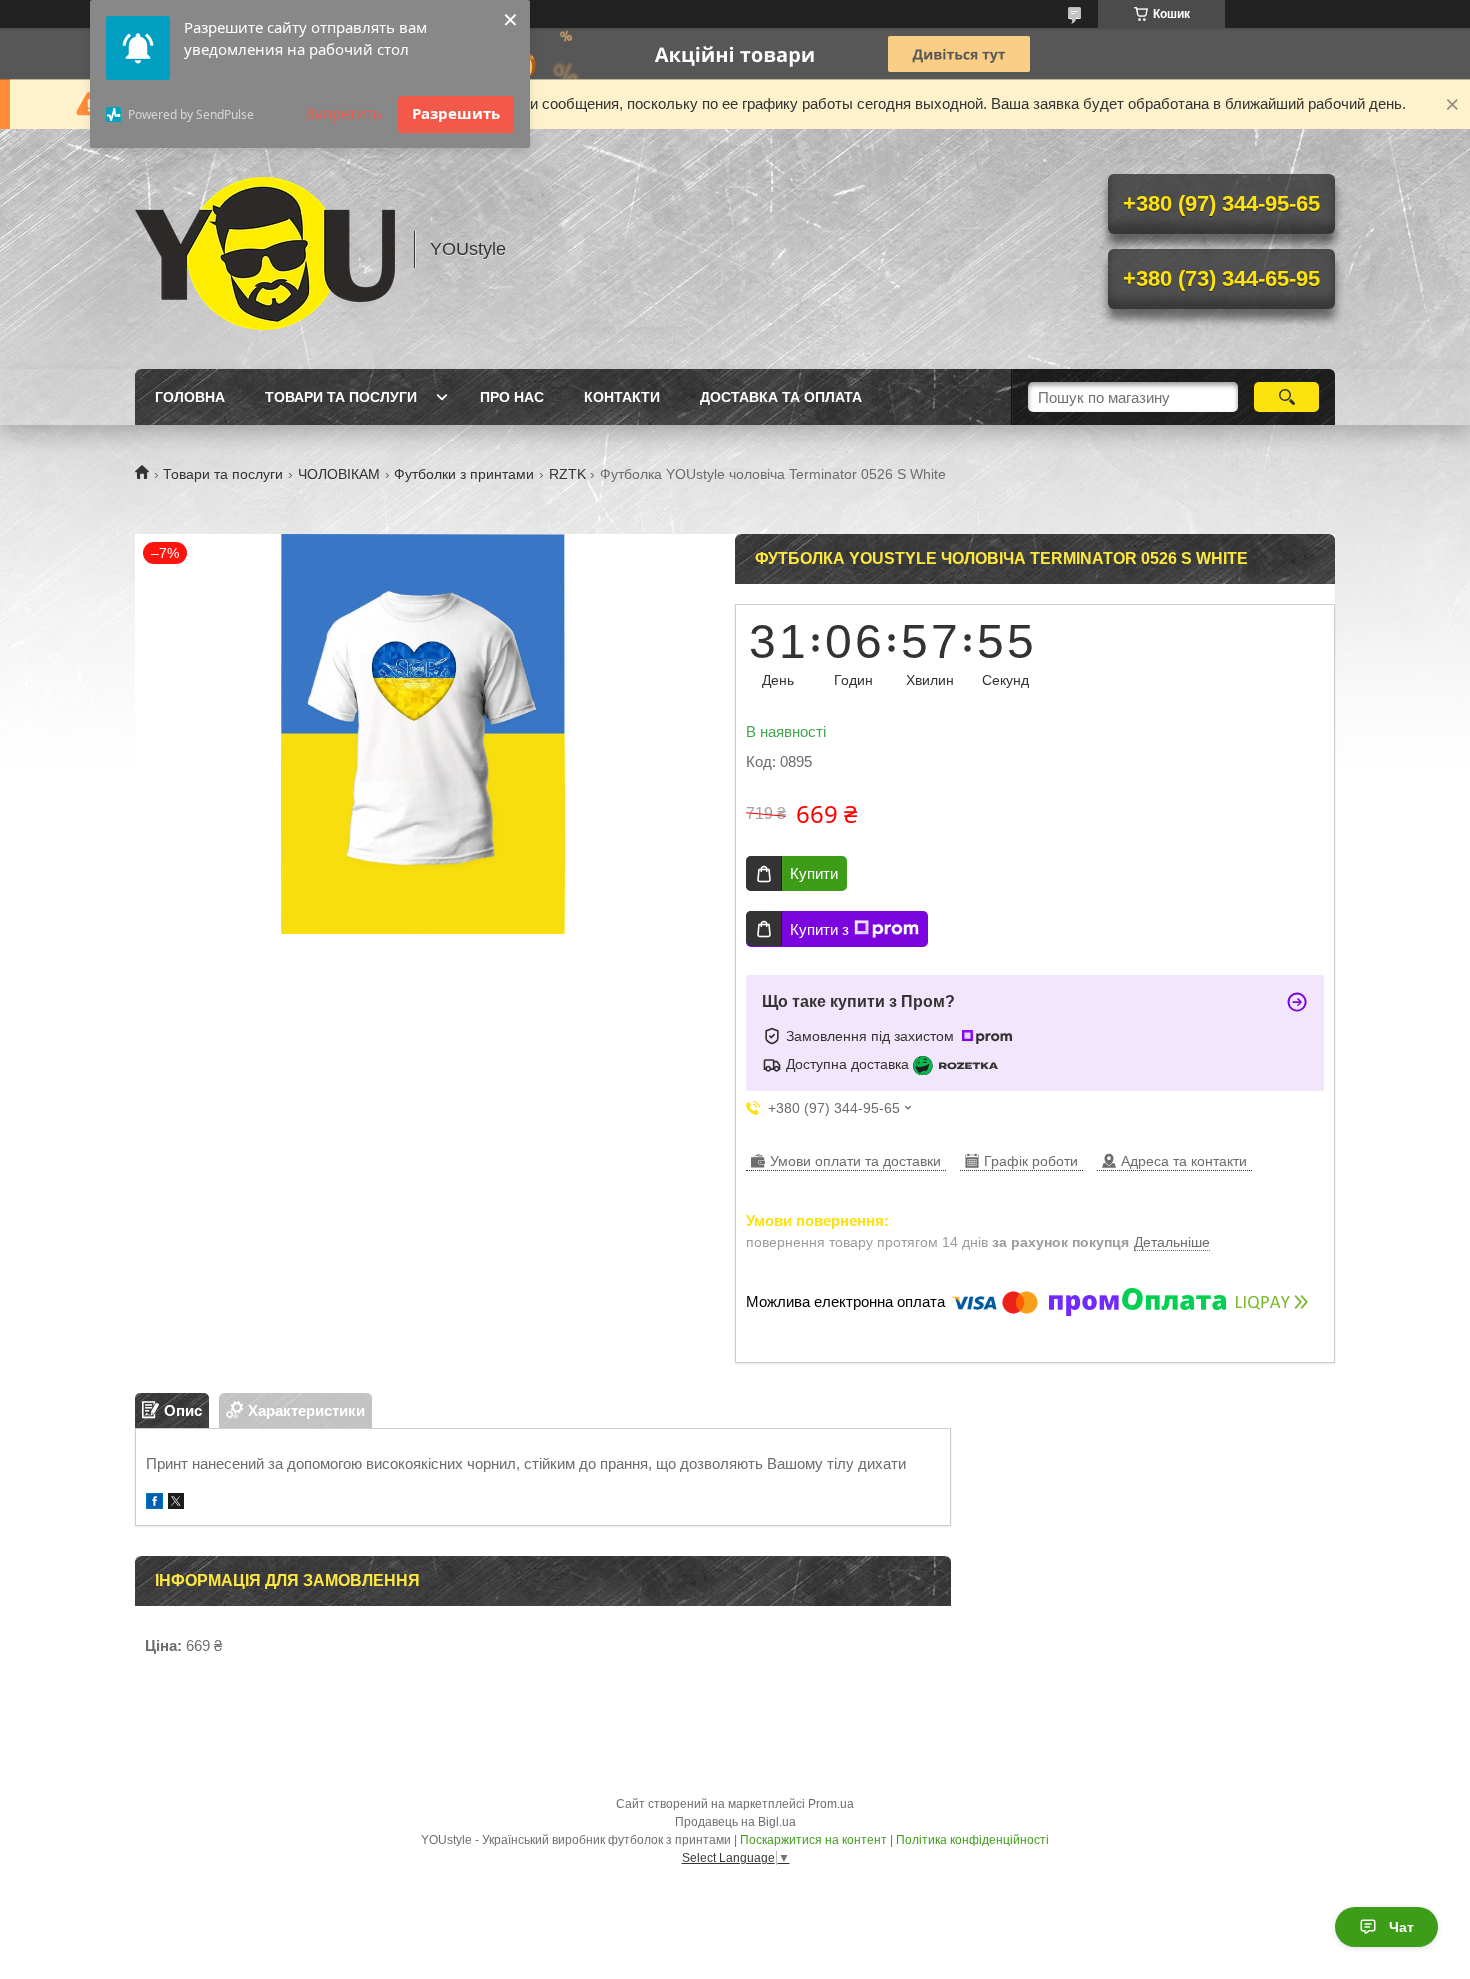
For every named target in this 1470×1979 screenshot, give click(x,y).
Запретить (344, 113)
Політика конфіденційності (972, 1840)
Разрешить (456, 113)
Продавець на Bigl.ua (735, 1822)
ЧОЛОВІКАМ (339, 474)
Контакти (622, 397)
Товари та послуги (341, 397)
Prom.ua (831, 1804)
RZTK (567, 474)
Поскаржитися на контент (813, 1840)
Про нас (512, 397)
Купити (814, 873)
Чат (1401, 1927)
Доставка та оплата (781, 397)
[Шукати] (1286, 397)
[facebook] (154, 1503)
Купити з (819, 929)
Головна (190, 397)
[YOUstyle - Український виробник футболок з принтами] (265, 249)
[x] (176, 1503)
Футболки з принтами (464, 474)
